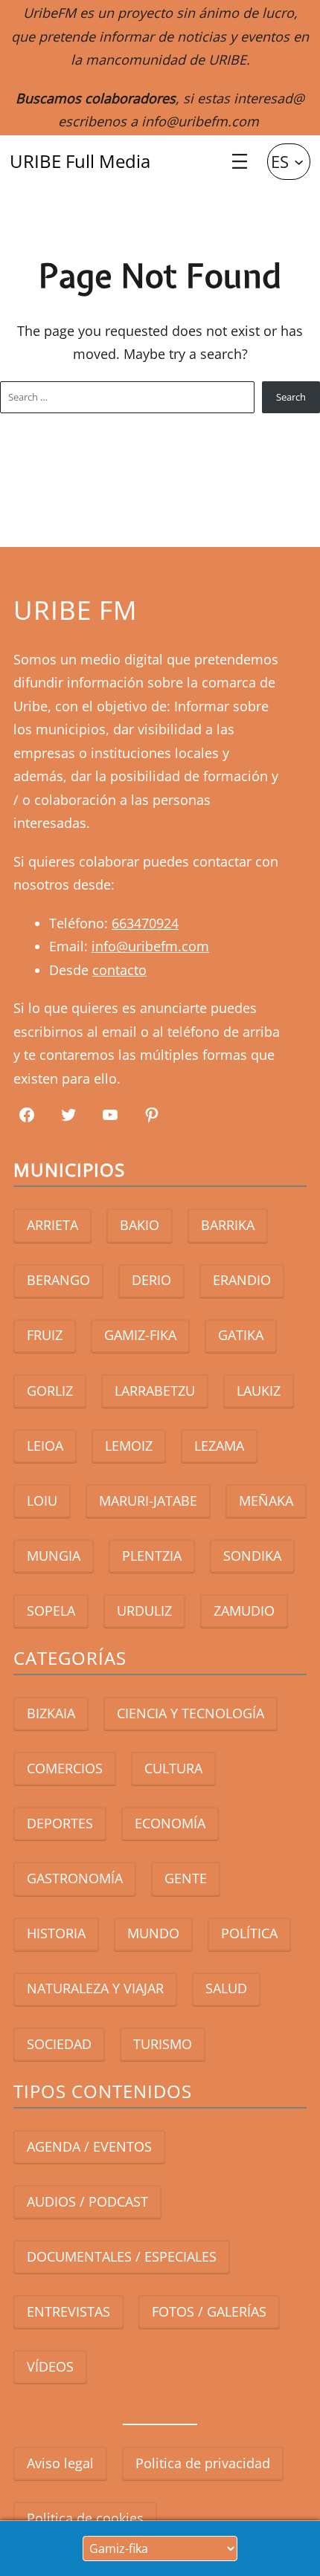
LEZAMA (219, 1446)
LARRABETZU (155, 1391)
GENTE (186, 1878)
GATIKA (241, 1335)
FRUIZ (45, 1335)
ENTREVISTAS (68, 2311)
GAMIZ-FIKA (140, 1335)
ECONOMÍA (170, 1823)
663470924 (145, 923)
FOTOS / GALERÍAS (209, 2311)
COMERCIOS (65, 1768)
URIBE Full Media (80, 161)
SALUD (226, 1988)
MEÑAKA (266, 1501)
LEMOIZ (129, 1446)
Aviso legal (60, 2463)
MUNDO (153, 1933)
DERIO (151, 1280)
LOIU (42, 1501)
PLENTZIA (152, 1556)
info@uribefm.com (200, 121)
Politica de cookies (85, 2518)
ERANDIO (242, 1280)
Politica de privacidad (203, 2463)
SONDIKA (252, 1556)
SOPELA (51, 1611)
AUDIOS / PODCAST (87, 2201)
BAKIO (140, 1225)
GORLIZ (50, 1391)
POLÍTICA (249, 1933)
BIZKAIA (51, 1713)
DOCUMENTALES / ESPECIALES (122, 2256)
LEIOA (45, 1446)
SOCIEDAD (59, 2044)
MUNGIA (54, 1556)
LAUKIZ (259, 1391)
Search (291, 397)
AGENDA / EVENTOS (89, 2146)
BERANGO (58, 1280)
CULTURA (173, 1768)
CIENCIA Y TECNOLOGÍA (191, 1713)
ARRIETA (52, 1225)
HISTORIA (56, 1933)
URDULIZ (144, 1611)
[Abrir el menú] (240, 161)
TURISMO (163, 2044)
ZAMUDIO (244, 1611)
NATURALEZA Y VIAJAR (95, 1988)
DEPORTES (60, 1823)
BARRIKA (228, 1225)
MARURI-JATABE (148, 1501)
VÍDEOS (50, 2366)
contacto (119, 970)
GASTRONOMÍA (75, 1878)
